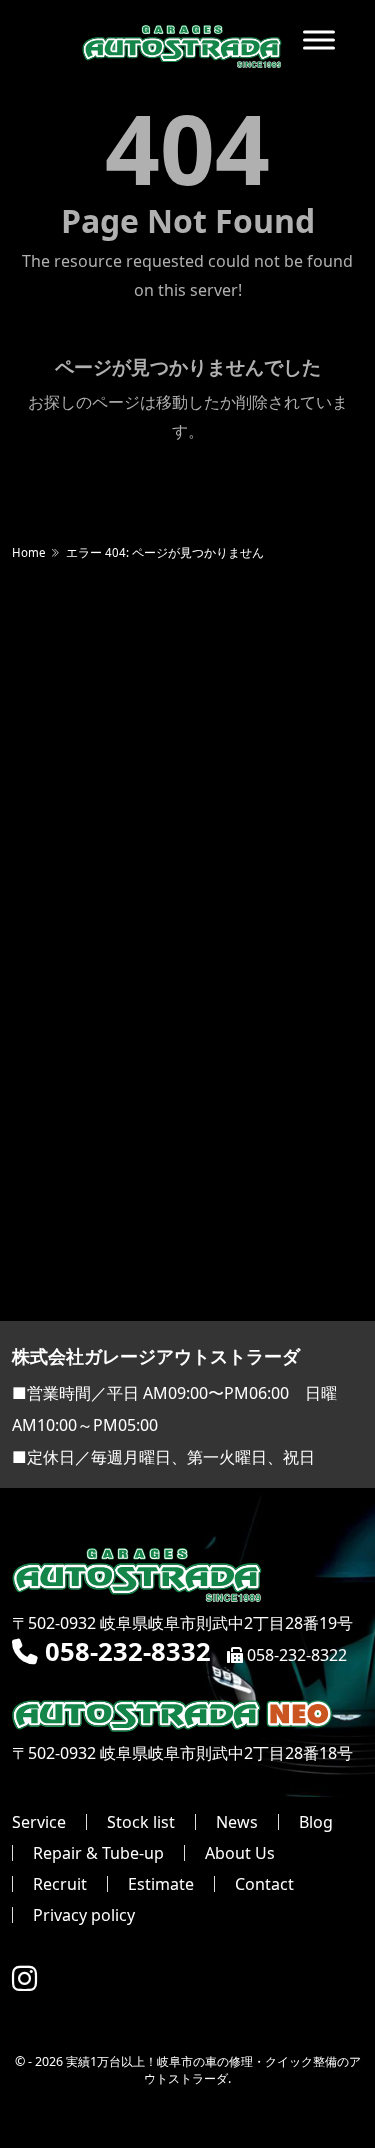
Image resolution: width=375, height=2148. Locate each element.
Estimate (161, 1884)
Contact (264, 1884)
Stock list (141, 1822)
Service (39, 1822)
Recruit (60, 1884)
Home (29, 552)
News (237, 1822)
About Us (240, 1853)
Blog (316, 1822)
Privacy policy (84, 1915)
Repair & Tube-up (98, 1853)
